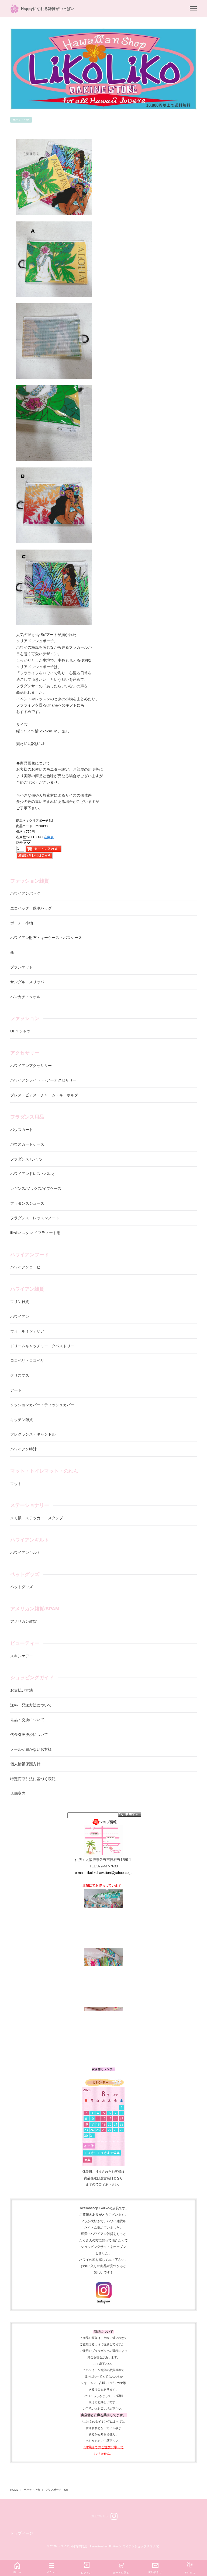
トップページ (22, 2533)
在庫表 (49, 837)
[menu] (193, 9)
